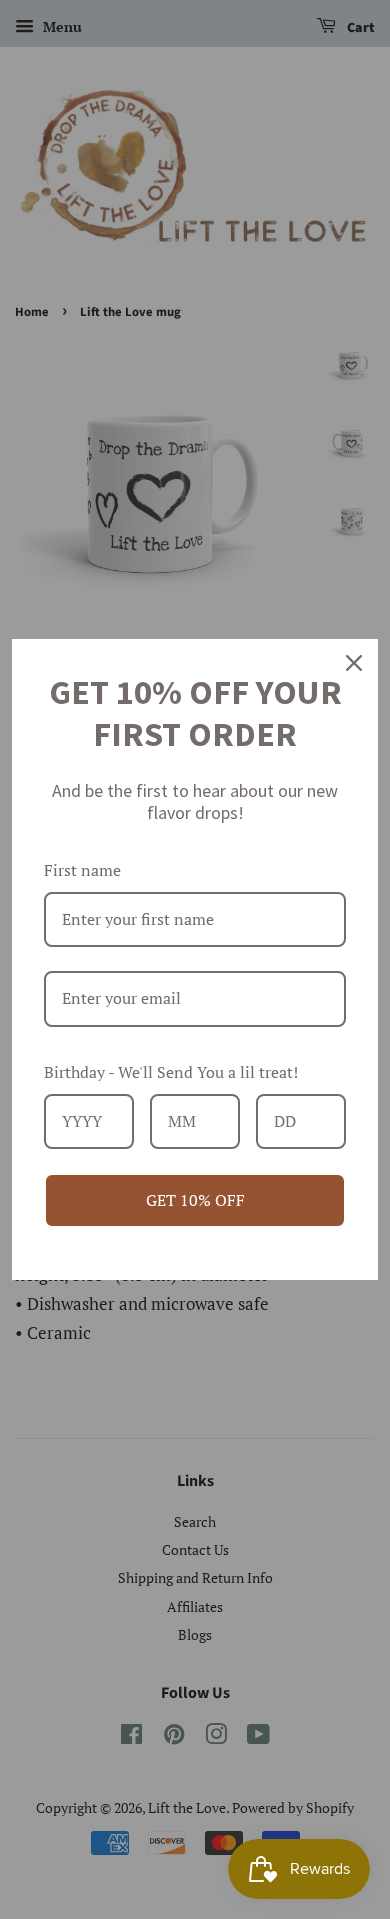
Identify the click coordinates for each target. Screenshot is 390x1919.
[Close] (354, 663)
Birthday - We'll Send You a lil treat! (171, 1072)
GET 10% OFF (195, 1200)
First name (82, 870)
